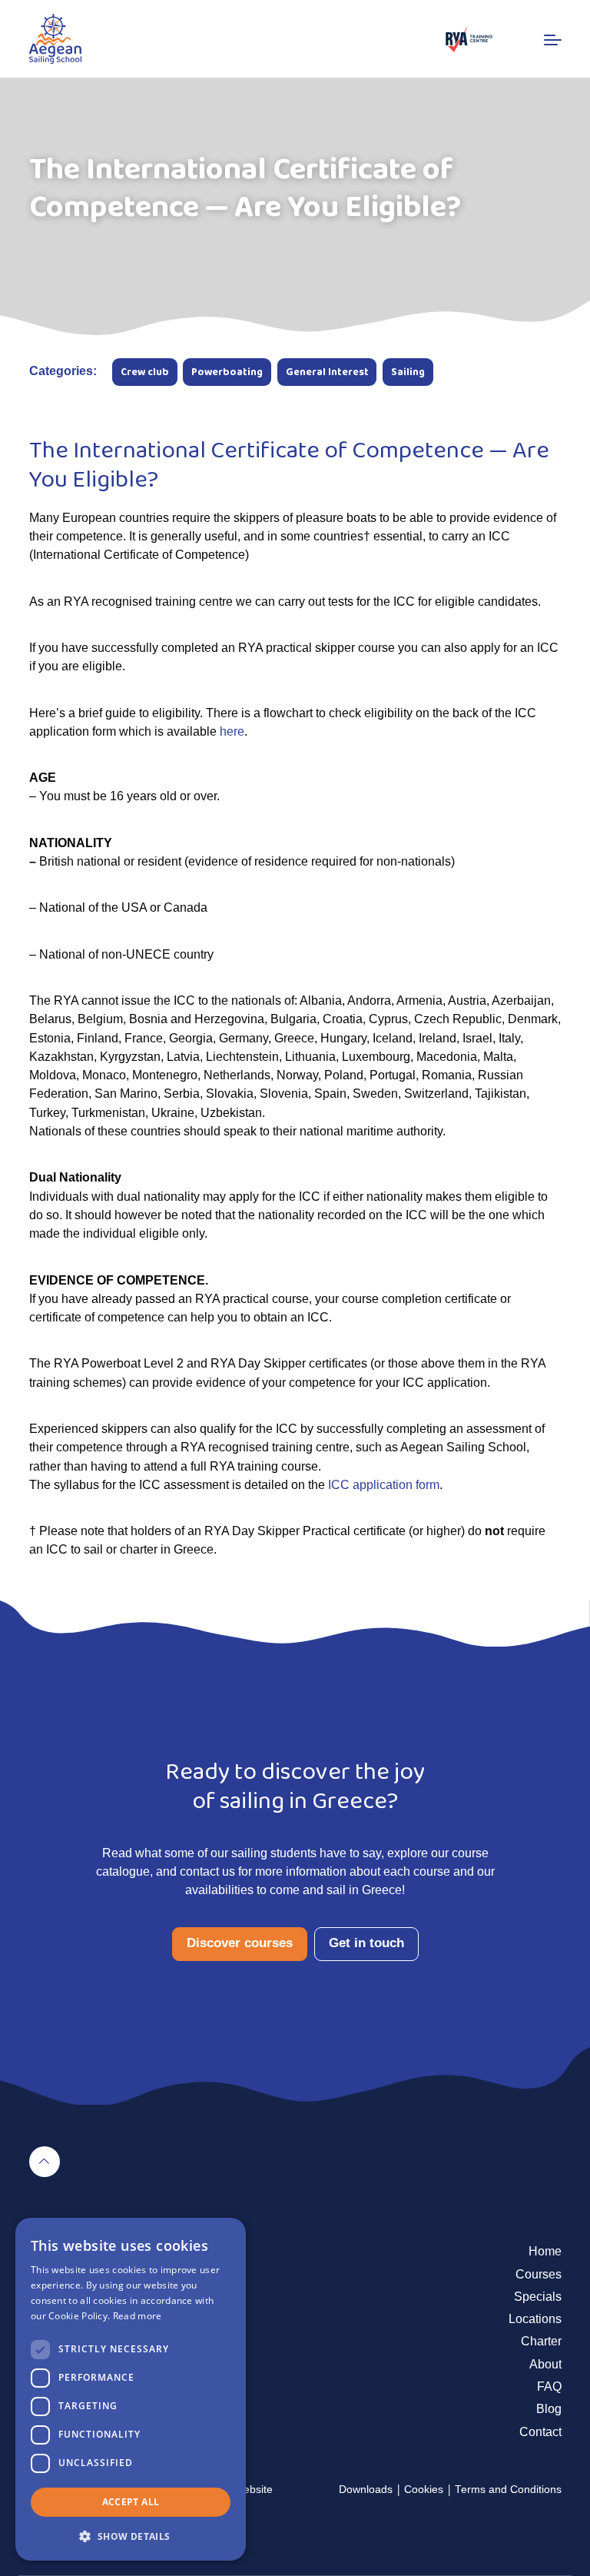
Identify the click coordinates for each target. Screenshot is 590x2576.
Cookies (424, 2490)
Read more (138, 2316)
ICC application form (384, 1484)
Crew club (145, 372)
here (232, 731)
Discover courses (240, 1943)
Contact (540, 2431)
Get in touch (366, 1943)
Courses (539, 2274)
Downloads (366, 2490)
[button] (131, 2536)
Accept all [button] (131, 2502)
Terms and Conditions (508, 2490)
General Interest (327, 372)
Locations (535, 2318)
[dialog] (131, 2389)
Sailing (408, 372)
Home (545, 2251)
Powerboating (227, 372)
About (545, 2364)
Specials (538, 2296)
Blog (549, 2408)
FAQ (549, 2386)
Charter (541, 2341)
